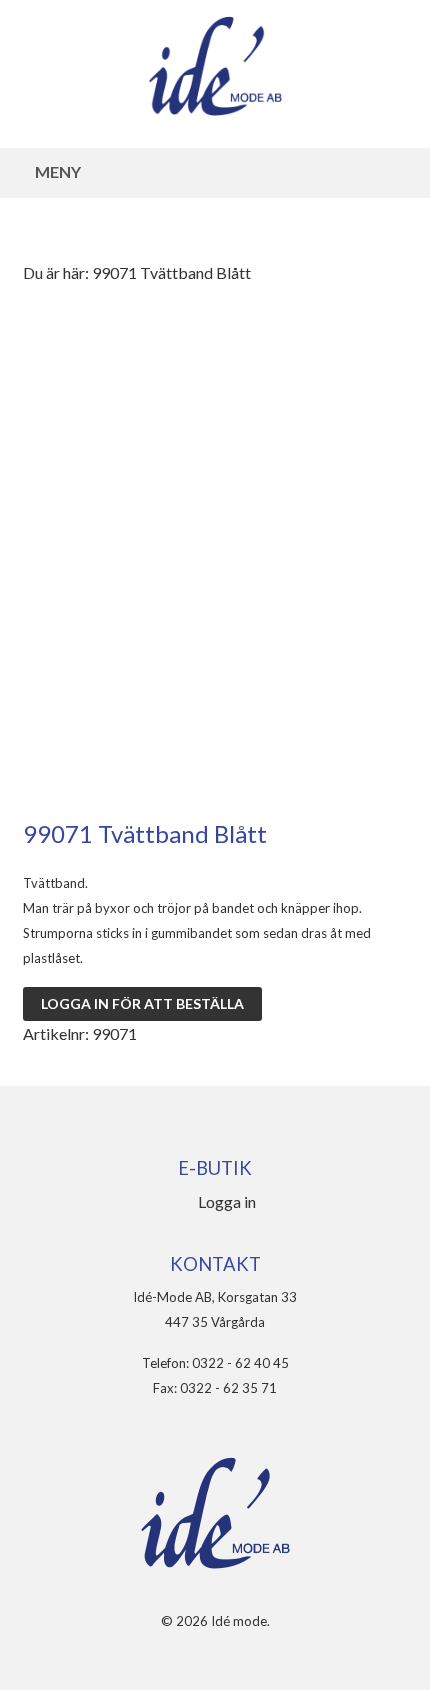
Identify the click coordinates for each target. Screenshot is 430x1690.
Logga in (227, 1201)
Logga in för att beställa (142, 1003)
